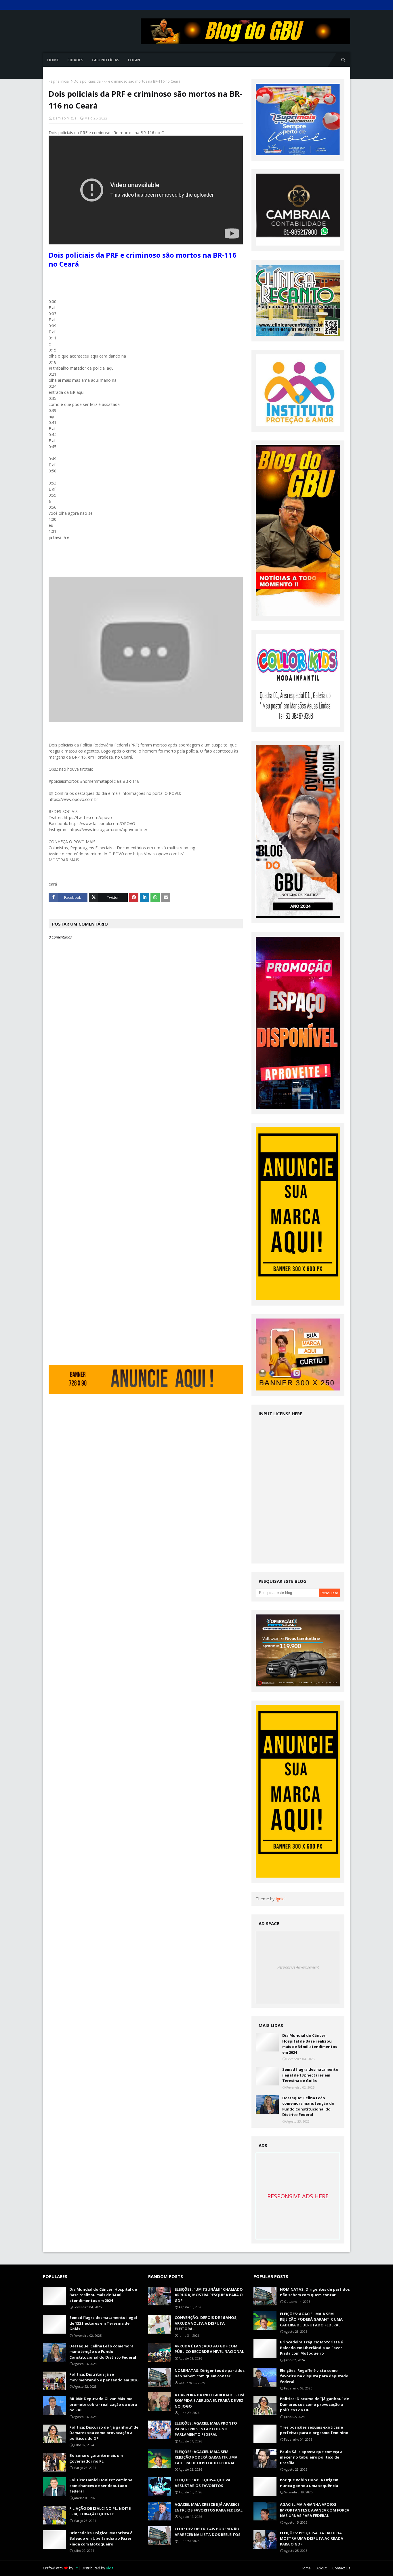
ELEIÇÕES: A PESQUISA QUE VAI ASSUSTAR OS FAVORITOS (203, 2483)
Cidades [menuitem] (75, 60)
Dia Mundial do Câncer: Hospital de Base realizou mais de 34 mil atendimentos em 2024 (310, 2044)
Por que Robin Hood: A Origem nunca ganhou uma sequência (309, 2483)
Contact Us (341, 2568)
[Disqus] (146, 1143)
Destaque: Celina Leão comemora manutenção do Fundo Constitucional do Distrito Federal (308, 2106)
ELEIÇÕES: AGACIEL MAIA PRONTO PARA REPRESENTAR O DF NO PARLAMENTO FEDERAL (206, 2429)
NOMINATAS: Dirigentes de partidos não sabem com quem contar (210, 2373)
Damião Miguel (65, 118)
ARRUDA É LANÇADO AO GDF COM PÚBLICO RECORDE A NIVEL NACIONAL (209, 2349)
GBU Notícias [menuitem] (106, 60)
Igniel (281, 1899)
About (322, 2568)
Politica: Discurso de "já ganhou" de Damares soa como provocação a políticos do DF (104, 2433)
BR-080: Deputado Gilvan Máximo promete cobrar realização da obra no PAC (103, 2404)
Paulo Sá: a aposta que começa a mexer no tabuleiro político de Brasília (311, 2457)
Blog (110, 2568)
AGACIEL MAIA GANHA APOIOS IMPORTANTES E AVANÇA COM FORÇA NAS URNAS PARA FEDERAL (315, 2510)
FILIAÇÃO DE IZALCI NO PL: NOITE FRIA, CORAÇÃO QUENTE (100, 2511)
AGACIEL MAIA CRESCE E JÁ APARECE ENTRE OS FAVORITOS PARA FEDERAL (209, 2507)
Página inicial (59, 81)
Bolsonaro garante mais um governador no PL (96, 2458)
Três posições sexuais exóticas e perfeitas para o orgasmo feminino (314, 2430)
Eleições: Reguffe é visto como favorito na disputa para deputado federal (314, 2376)
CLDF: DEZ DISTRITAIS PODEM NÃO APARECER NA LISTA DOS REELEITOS (208, 2532)
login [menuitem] (134, 60)
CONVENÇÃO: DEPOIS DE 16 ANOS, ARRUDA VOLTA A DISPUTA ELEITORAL (206, 2323)
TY (76, 2568)
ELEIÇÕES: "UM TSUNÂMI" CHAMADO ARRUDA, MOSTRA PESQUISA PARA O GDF (209, 2295)
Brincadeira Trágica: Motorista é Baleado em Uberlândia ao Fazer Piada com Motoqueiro (101, 2538)
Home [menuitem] (53, 60)
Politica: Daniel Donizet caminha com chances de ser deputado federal (101, 2485)
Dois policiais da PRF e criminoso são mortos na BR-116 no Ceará (143, 259)
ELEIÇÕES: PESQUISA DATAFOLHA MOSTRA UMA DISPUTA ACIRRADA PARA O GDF (312, 2538)
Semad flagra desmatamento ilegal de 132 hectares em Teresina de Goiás (310, 2075)
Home (306, 2568)
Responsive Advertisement (298, 1967)
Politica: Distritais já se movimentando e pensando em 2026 (104, 2377)
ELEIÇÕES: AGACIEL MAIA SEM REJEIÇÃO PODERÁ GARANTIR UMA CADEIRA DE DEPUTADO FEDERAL (206, 2457)
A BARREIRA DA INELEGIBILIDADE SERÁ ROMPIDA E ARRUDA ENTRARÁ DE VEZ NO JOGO (210, 2401)
